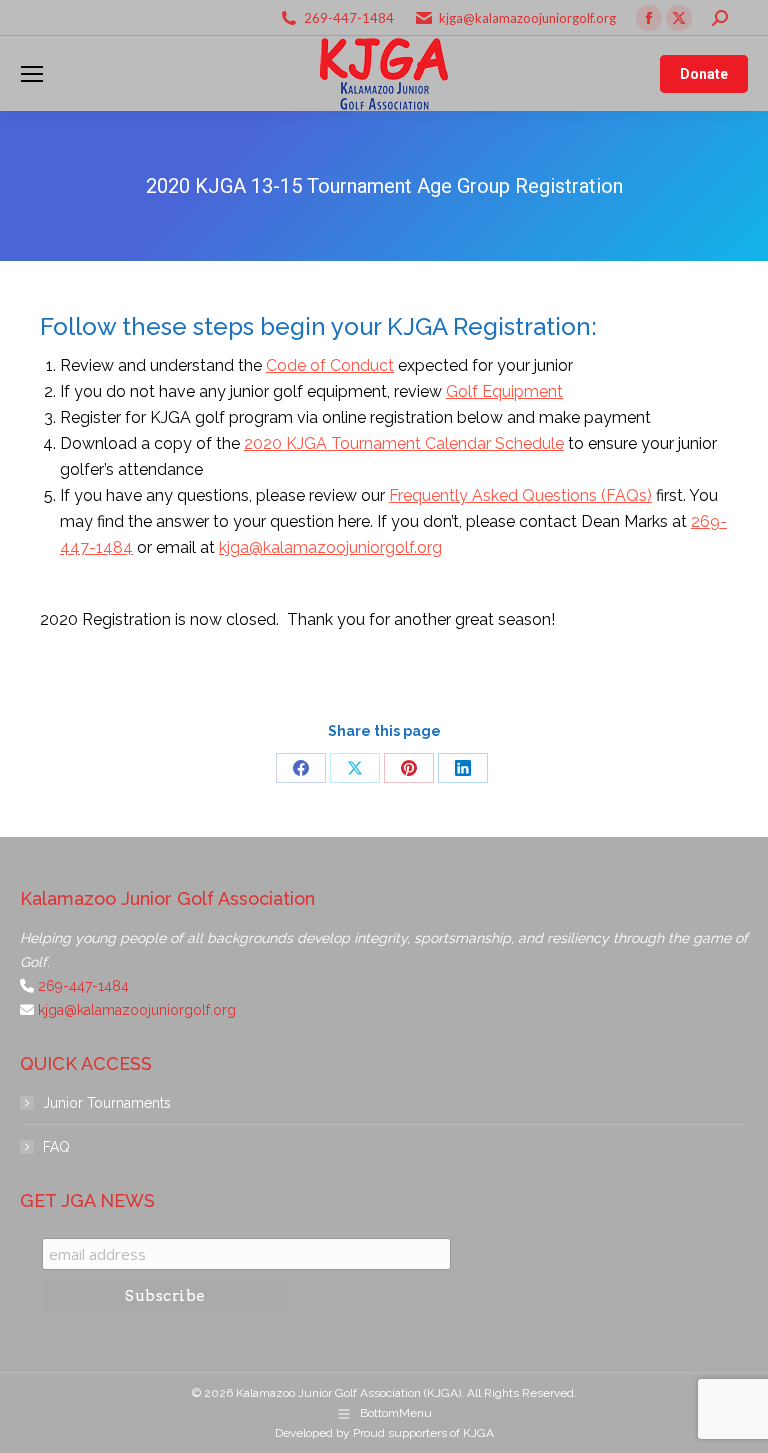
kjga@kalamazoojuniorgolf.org (527, 18)
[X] (355, 768)
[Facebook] (301, 768)
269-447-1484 (349, 18)
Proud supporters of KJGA (423, 1433)
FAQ (56, 1147)
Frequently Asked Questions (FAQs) (520, 495)
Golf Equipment (504, 391)
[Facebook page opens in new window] (649, 18)
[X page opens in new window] (679, 18)
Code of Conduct (330, 365)
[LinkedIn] (463, 768)
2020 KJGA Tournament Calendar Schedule (404, 443)
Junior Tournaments (107, 1103)
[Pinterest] (409, 768)
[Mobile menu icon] (32, 74)
